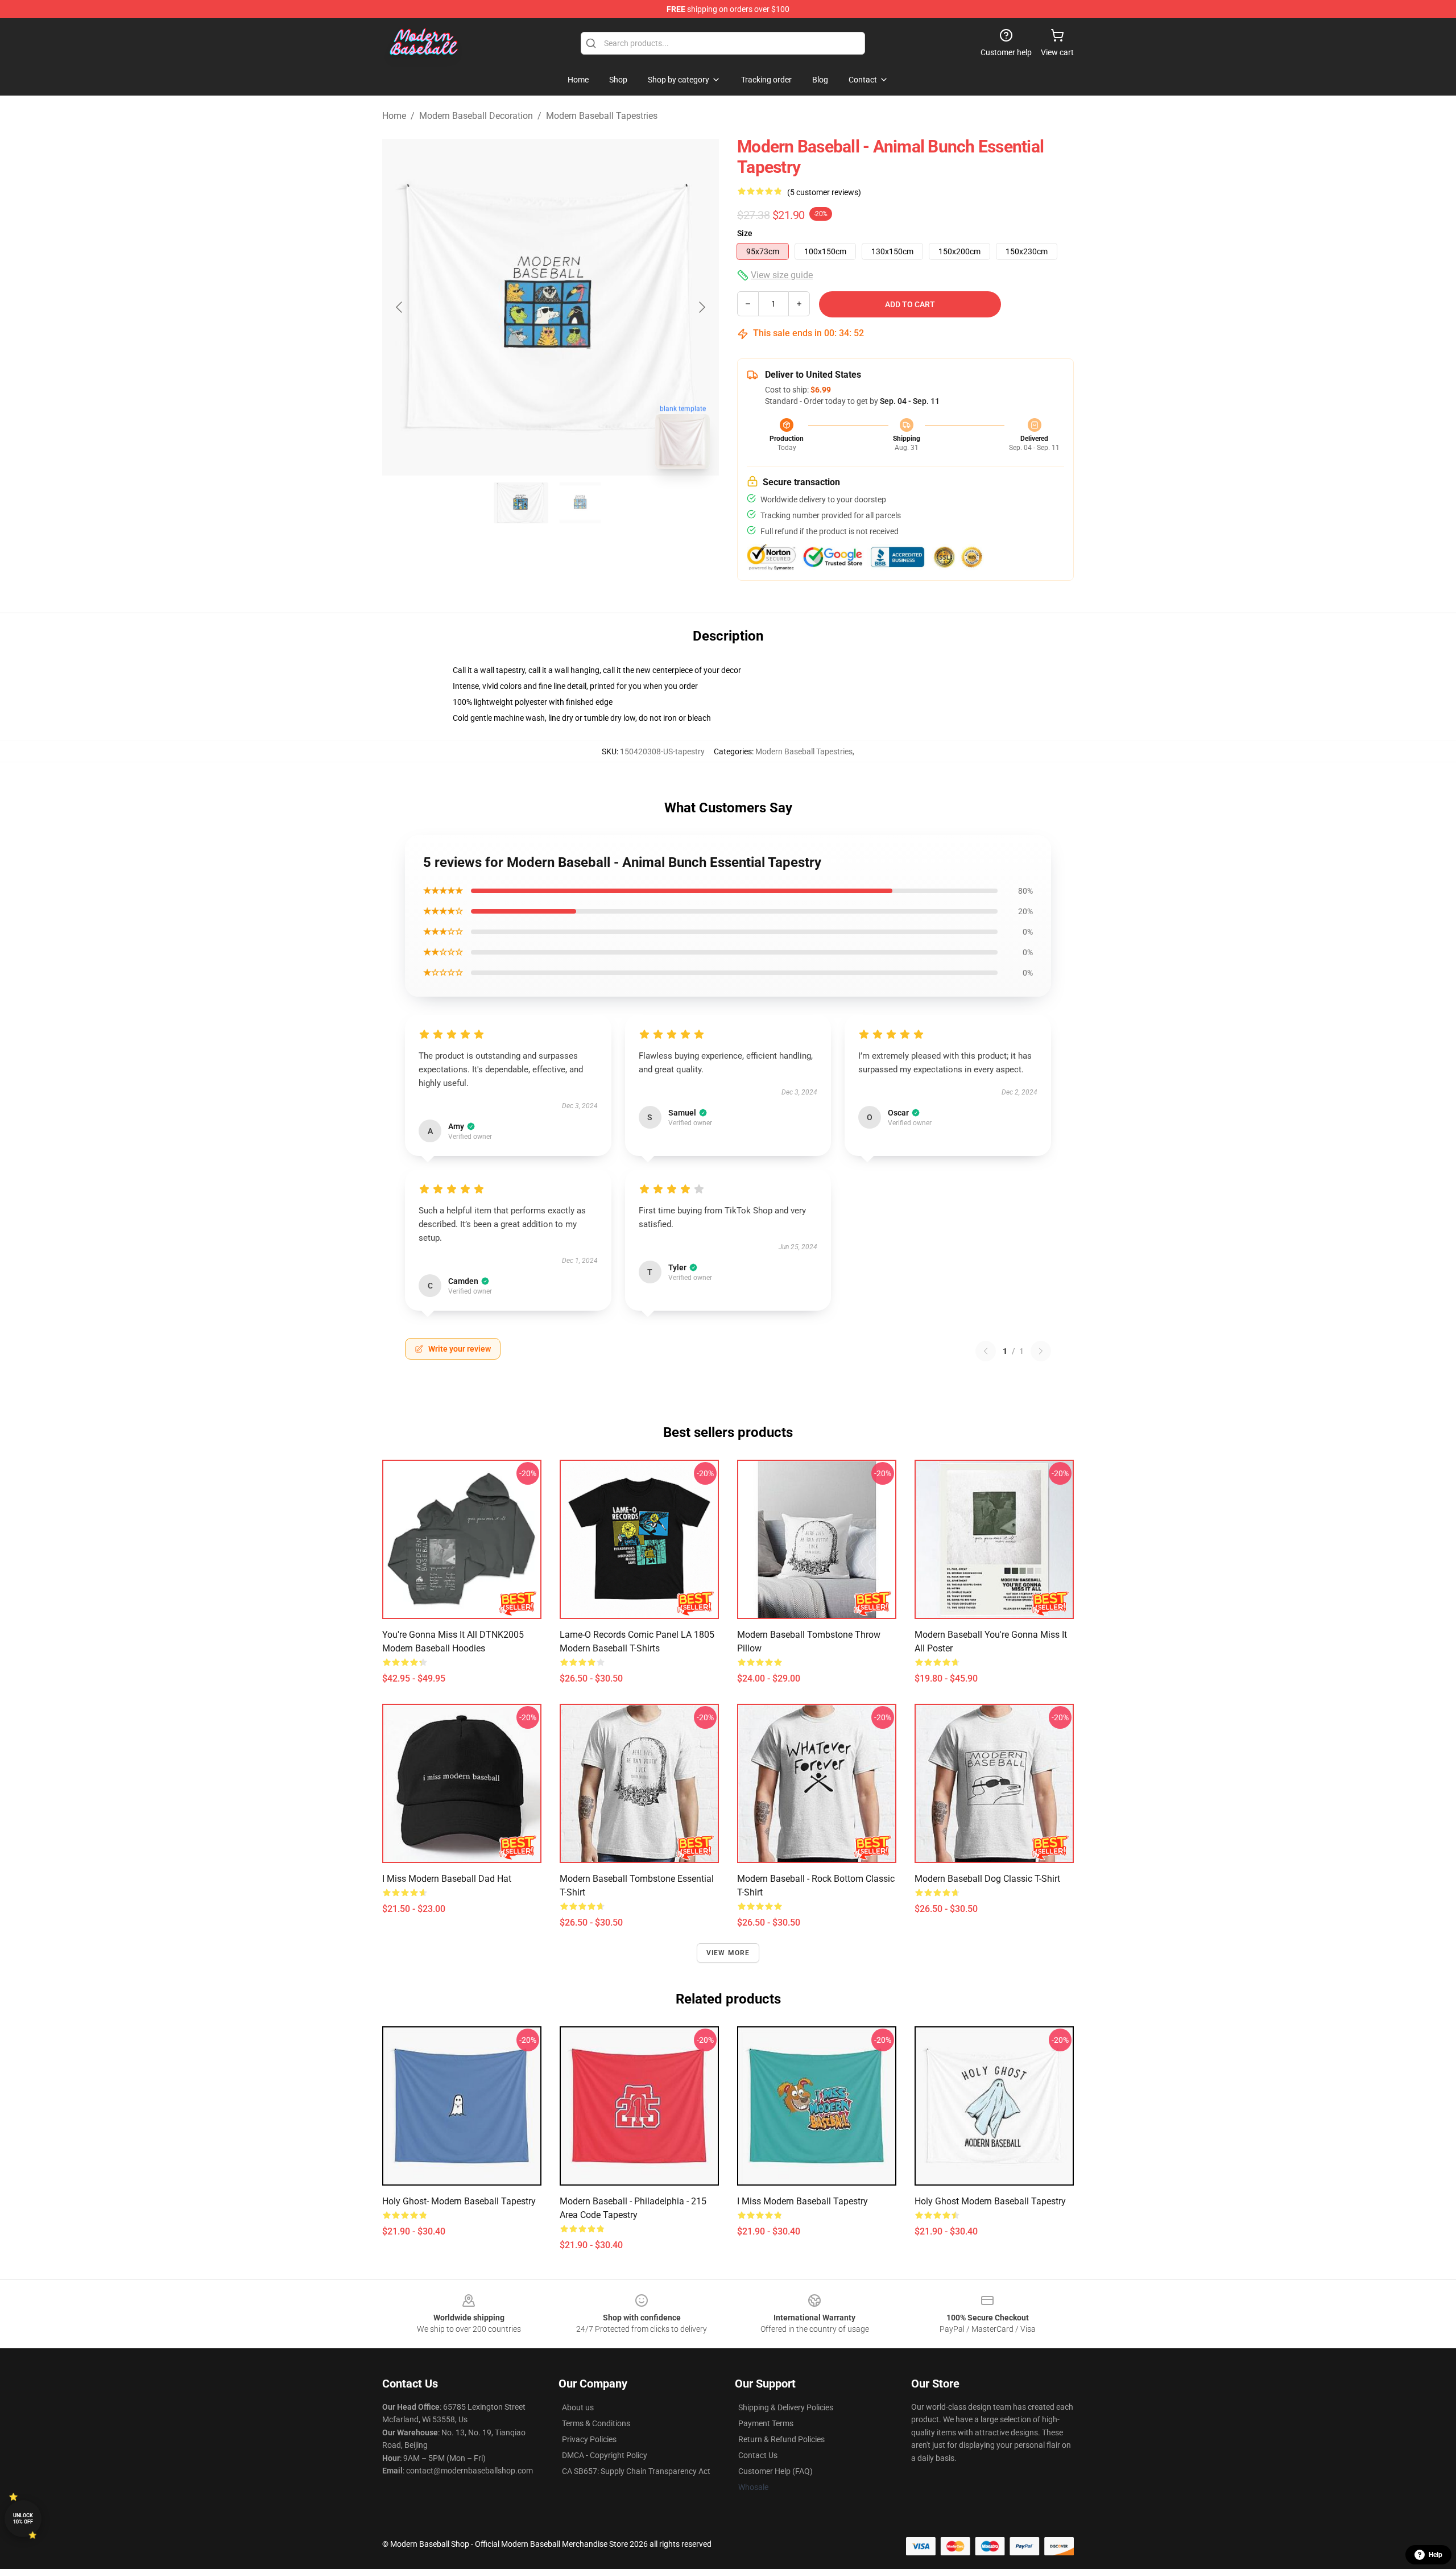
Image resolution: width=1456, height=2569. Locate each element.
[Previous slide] (400, 307)
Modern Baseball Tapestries (602, 116)
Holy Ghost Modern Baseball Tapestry (990, 2201)
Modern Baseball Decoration (476, 116)
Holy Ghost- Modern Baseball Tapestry (459, 2201)
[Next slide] (701, 307)
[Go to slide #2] (580, 503)
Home (394, 116)
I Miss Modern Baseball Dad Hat (447, 1879)
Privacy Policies (589, 2439)
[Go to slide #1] (521, 503)
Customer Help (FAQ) (775, 2471)
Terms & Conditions (596, 2423)
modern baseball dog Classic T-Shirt (987, 1879)
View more (728, 1953)
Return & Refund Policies (781, 2439)
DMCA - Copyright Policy (605, 2455)
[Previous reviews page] (986, 1351)
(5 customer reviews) (824, 192)
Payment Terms (766, 2423)
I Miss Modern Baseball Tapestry (803, 2201)
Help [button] (1436, 2555)
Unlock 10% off (23, 2519)
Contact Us (758, 2455)
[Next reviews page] (1041, 1351)
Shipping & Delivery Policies (786, 2407)
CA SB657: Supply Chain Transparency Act (636, 2471)
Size (745, 233)
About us (578, 2407)
